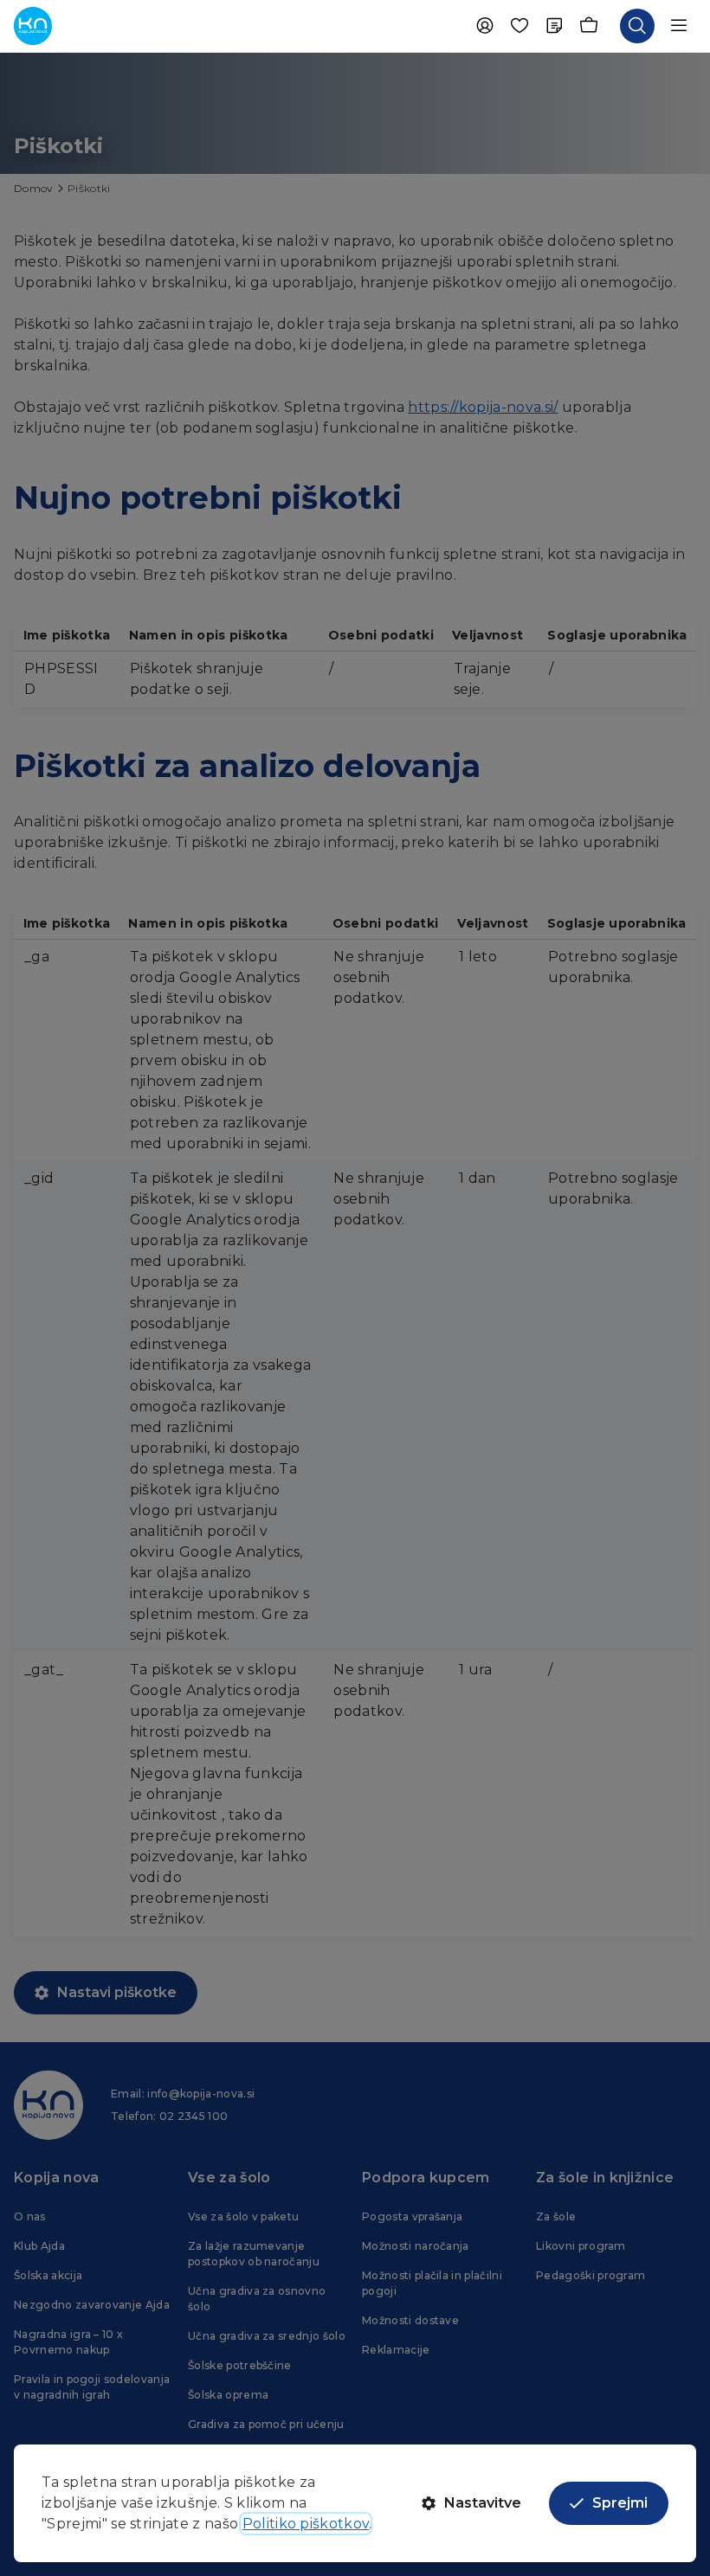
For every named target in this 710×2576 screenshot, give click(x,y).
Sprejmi (620, 2503)
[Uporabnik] (485, 26)
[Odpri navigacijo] (679, 26)
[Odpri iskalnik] (637, 26)
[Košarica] (589, 26)
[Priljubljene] (520, 26)
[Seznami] (554, 26)
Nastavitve (483, 2503)
